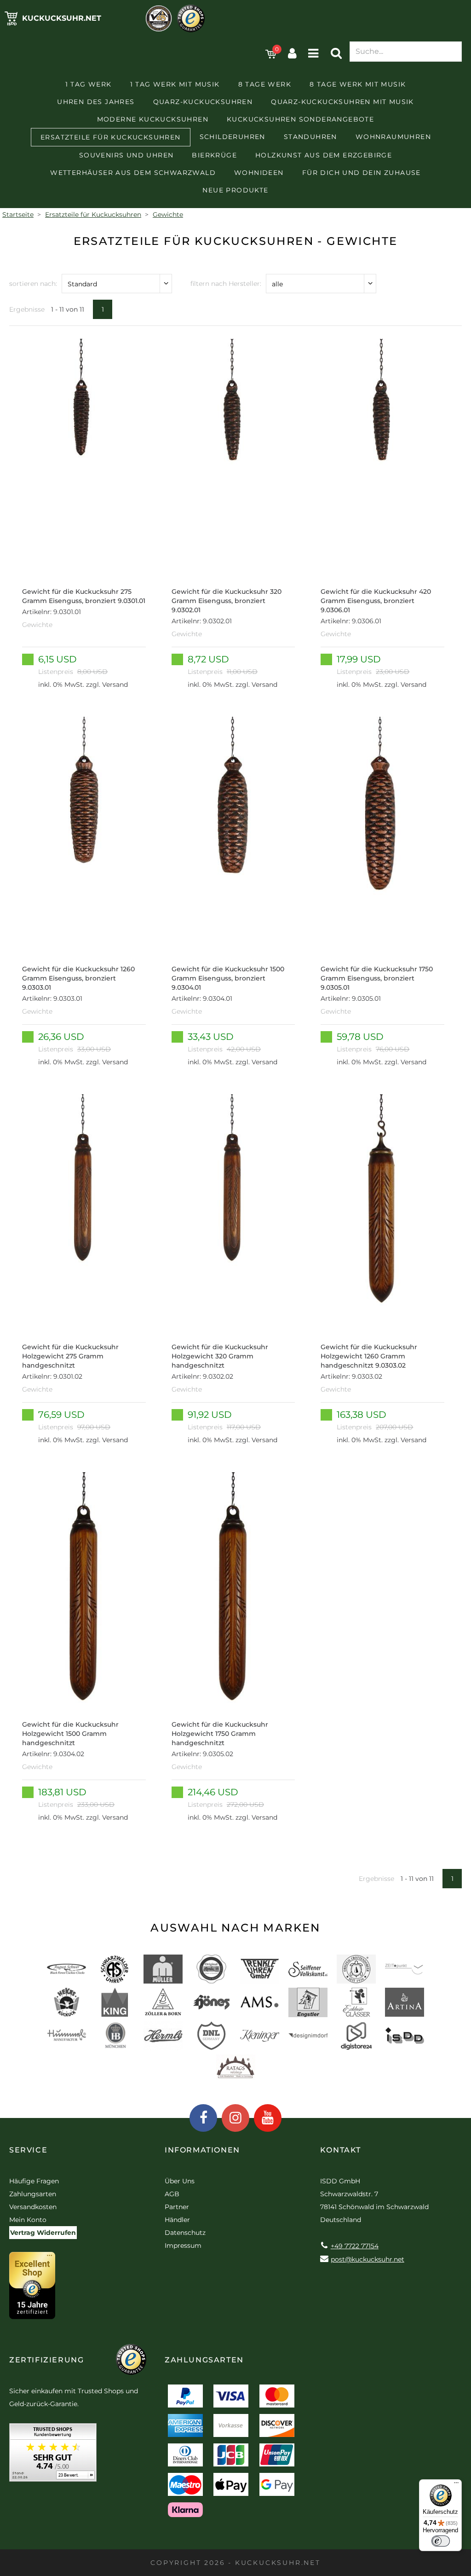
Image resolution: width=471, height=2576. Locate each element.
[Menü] (456, 2485)
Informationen (202, 2150)
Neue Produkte (235, 190)
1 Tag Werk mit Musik (175, 84)
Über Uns (180, 2181)
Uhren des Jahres (96, 102)
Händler (177, 2220)
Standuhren (310, 137)
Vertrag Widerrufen (43, 2233)
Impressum (183, 2245)
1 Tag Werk (89, 84)
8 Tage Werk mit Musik (358, 84)
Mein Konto (28, 2220)
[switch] (441, 2541)
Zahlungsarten (33, 2194)
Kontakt (341, 2150)
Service (28, 2150)
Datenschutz (185, 2233)
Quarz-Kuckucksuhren (203, 102)
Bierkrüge (214, 155)
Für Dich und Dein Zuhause (362, 173)
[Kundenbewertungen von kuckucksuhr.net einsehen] (53, 2456)
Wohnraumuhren (393, 137)
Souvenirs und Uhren (126, 155)
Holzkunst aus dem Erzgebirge (324, 155)
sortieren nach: (33, 284)
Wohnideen (259, 173)
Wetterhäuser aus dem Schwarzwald (133, 173)
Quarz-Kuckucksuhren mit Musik (342, 102)
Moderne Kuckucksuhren (153, 119)
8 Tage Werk (265, 84)
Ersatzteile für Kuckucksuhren (111, 137)
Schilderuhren (233, 137)
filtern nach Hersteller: (226, 284)
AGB (172, 2194)
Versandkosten (33, 2207)
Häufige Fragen (34, 2181)
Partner (177, 2207)
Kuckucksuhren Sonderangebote (300, 119)
